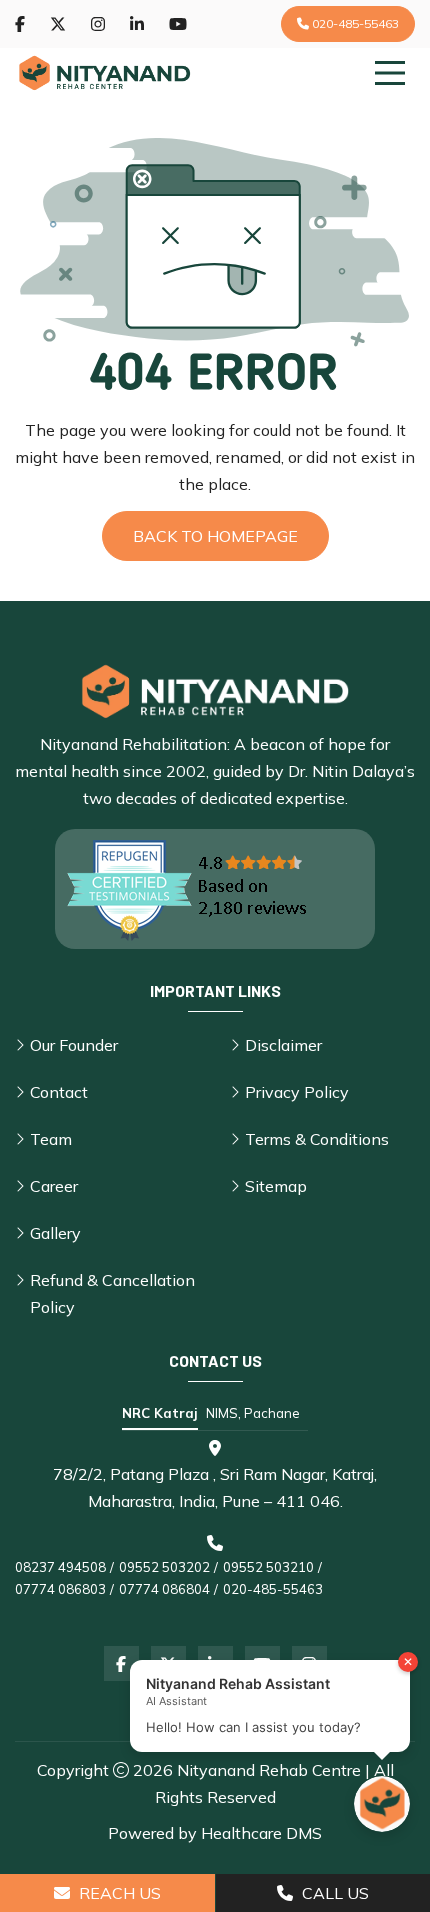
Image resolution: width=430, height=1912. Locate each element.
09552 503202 (164, 1567)
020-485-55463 (354, 23)
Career (54, 1186)
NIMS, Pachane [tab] (253, 1413)
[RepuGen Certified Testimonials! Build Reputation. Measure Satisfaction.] (215, 889)
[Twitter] (58, 24)
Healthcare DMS (261, 1833)
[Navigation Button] (390, 73)
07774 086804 (164, 1589)
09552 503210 (268, 1567)
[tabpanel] (215, 1520)
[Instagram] (98, 24)
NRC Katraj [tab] (160, 1413)
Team (51, 1139)
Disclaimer (283, 1045)
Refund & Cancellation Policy (112, 1293)
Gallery (55, 1233)
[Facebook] (20, 24)
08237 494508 (60, 1567)
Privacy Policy (297, 1092)
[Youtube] (178, 24)
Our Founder (74, 1045)
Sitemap (276, 1186)
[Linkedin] (137, 24)
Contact (59, 1092)
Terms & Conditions (317, 1139)
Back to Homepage (215, 536)
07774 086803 (60, 1589)
